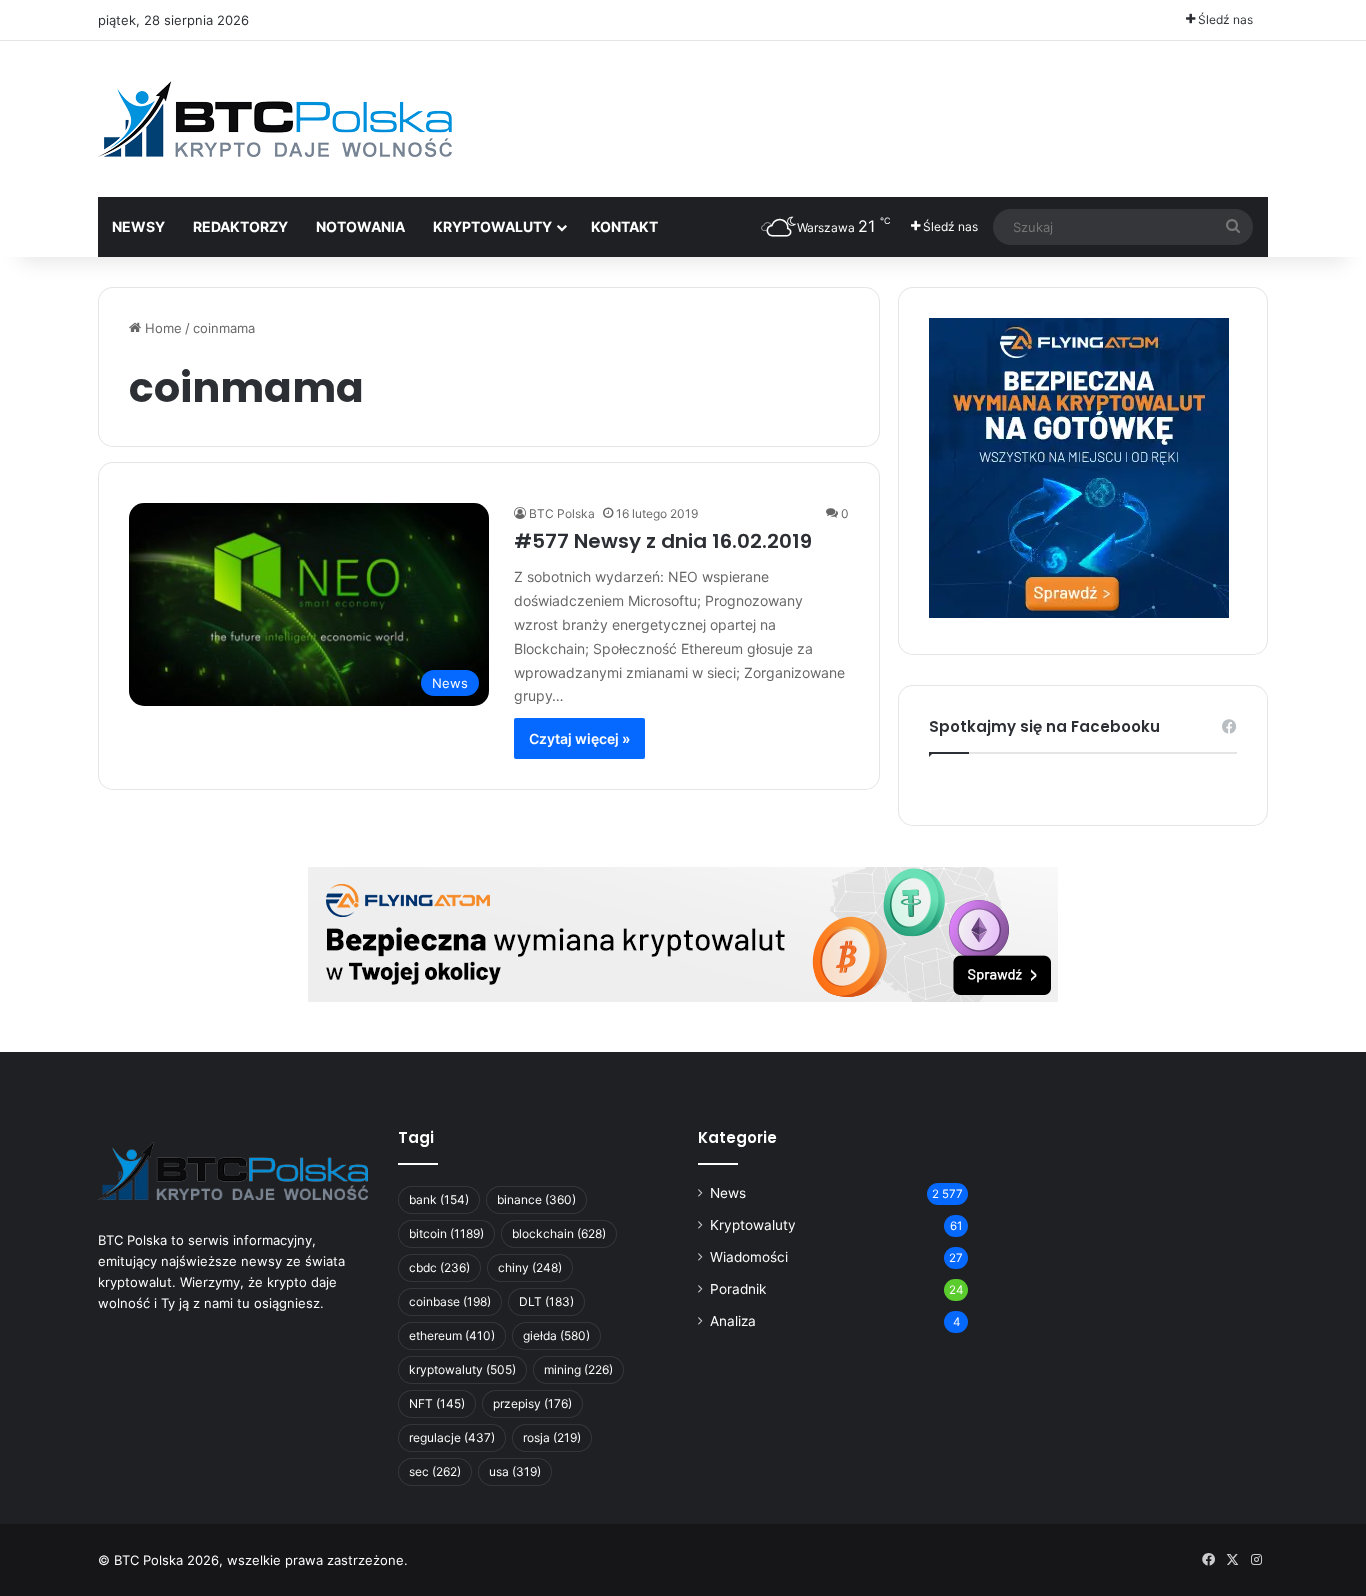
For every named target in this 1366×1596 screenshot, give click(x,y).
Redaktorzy (240, 226)
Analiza (733, 1321)
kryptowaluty (462, 1369)
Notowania (360, 226)
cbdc (439, 1267)
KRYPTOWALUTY (492, 226)
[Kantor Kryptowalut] (683, 933)
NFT (437, 1403)
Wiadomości (749, 1257)
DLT (546, 1301)
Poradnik (738, 1289)
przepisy (532, 1403)
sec (435, 1471)
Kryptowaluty (753, 1225)
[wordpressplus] (275, 119)
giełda (556, 1335)
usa (515, 1471)
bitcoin (446, 1233)
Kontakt (624, 226)
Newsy (138, 226)
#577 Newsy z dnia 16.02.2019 (663, 541)
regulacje (452, 1437)
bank (439, 1199)
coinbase (450, 1301)
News (728, 1193)
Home (161, 328)
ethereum (452, 1335)
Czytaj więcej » (579, 738)
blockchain (559, 1233)
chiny (530, 1267)
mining (578, 1369)
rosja (552, 1437)
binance (536, 1199)
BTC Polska (562, 513)
